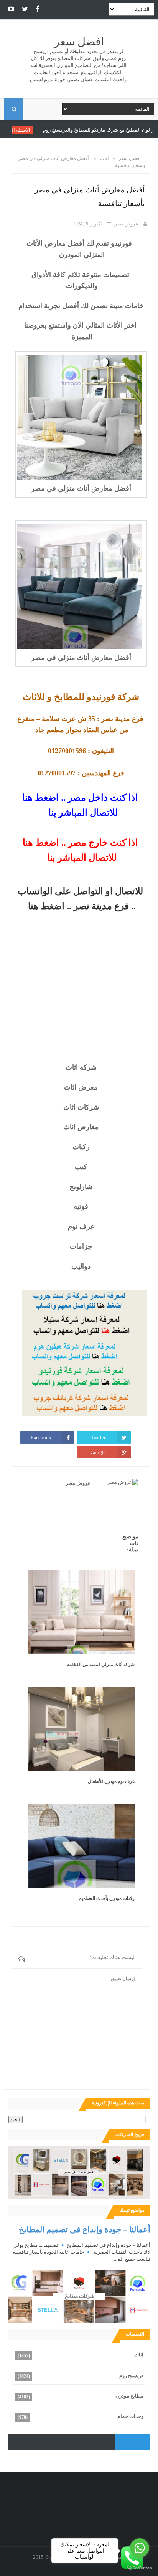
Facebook (41, 1437)
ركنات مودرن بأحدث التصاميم (107, 1898)
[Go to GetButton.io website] (140, 2568)
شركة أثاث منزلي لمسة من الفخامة (101, 1665)
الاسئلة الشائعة (57, 130)
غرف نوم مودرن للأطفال (111, 1781)
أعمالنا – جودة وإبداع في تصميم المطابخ (85, 2229)
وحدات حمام (130, 2416)
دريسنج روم (131, 2375)
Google (98, 1452)
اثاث (139, 2355)
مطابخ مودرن (129, 2396)
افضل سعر (79, 42)
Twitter (98, 1437)
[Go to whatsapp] (140, 2548)
